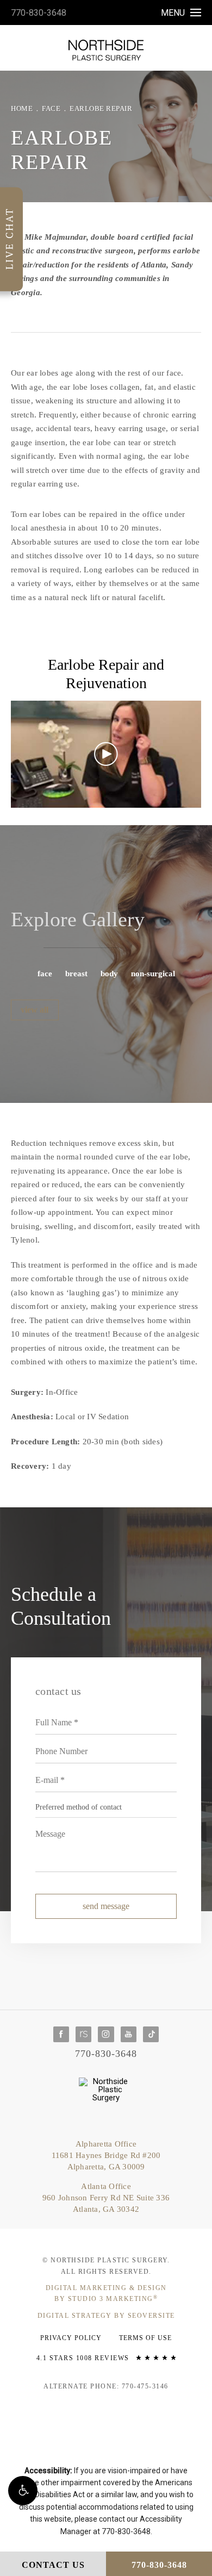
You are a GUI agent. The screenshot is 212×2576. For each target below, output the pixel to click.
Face (51, 108)
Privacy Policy (71, 2338)
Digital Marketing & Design (106, 2293)
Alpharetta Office (106, 2155)
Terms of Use (145, 2338)
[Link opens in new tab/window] (61, 2034)
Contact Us (53, 2565)
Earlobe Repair (101, 108)
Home (22, 108)
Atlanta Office (106, 2198)
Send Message (106, 1906)
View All (35, 1010)
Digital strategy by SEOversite (106, 2316)
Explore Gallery (78, 919)
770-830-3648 (39, 13)
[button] (23, 2491)
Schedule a (61, 1606)
